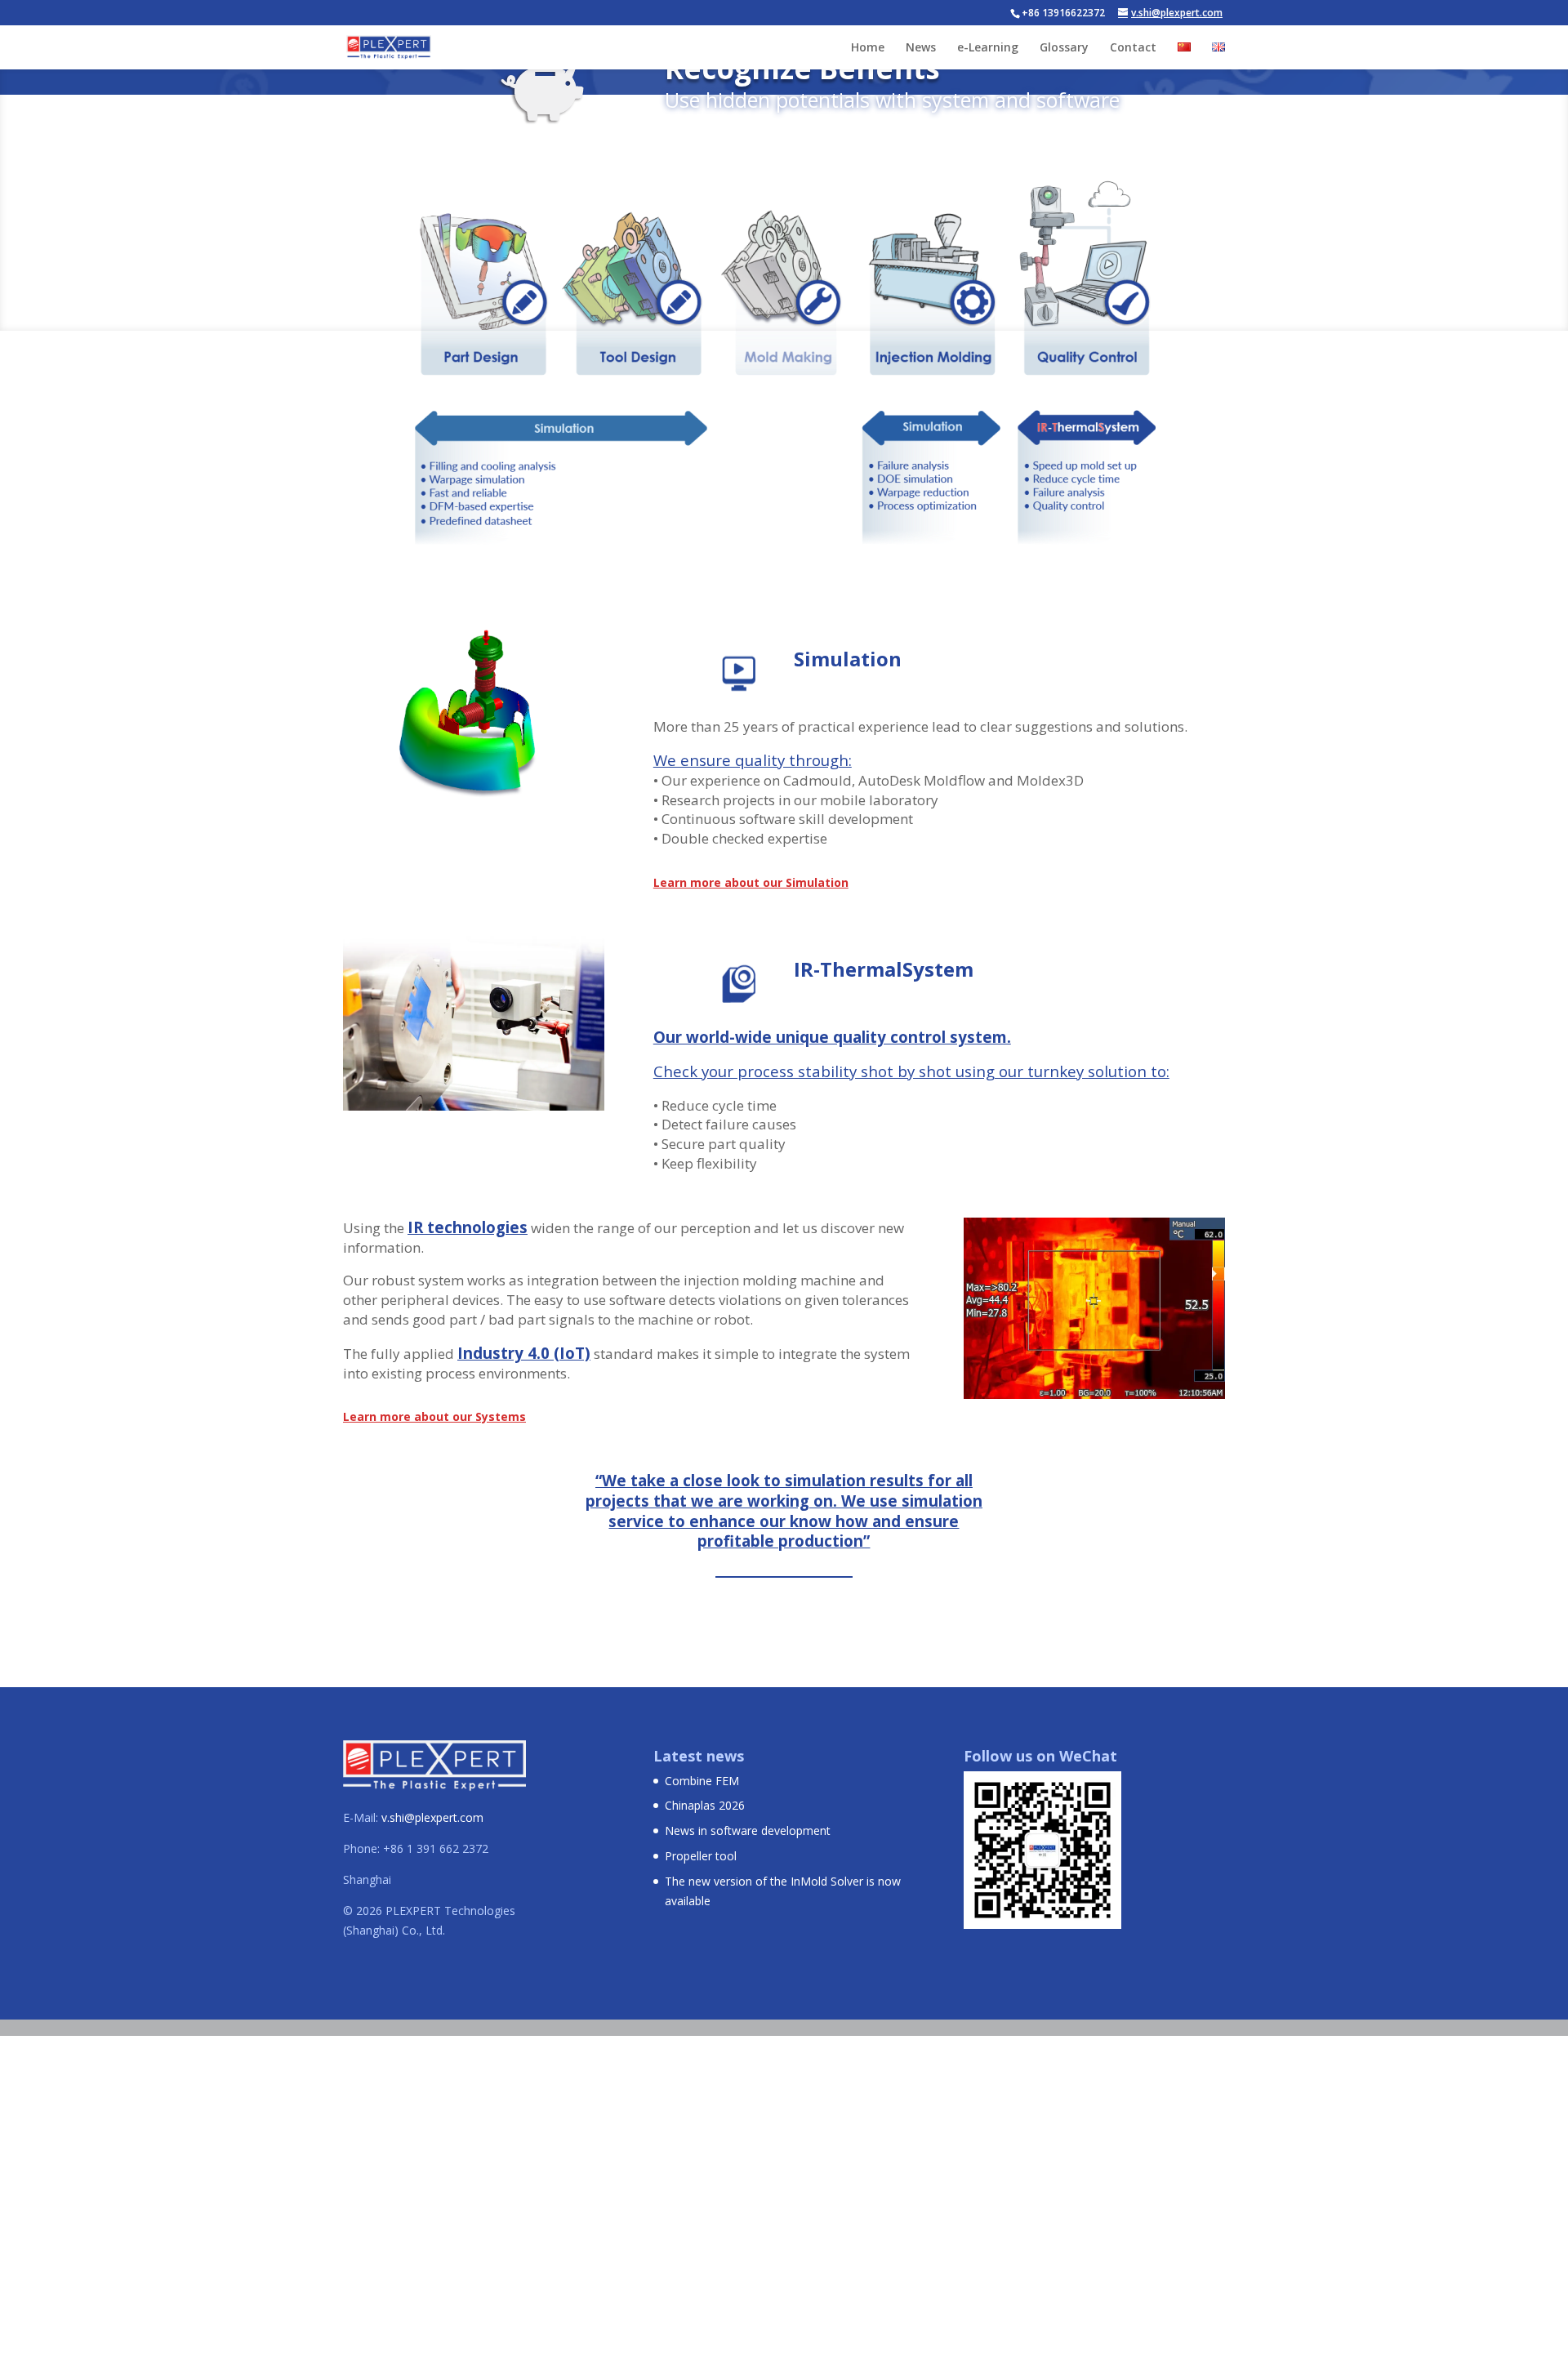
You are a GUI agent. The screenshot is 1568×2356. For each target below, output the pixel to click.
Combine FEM (702, 1781)
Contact (1133, 48)
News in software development (748, 1830)
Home (868, 48)
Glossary (1064, 48)
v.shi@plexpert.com (432, 1817)
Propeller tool (701, 1856)
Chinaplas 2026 (705, 1805)
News (921, 48)
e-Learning (988, 48)
